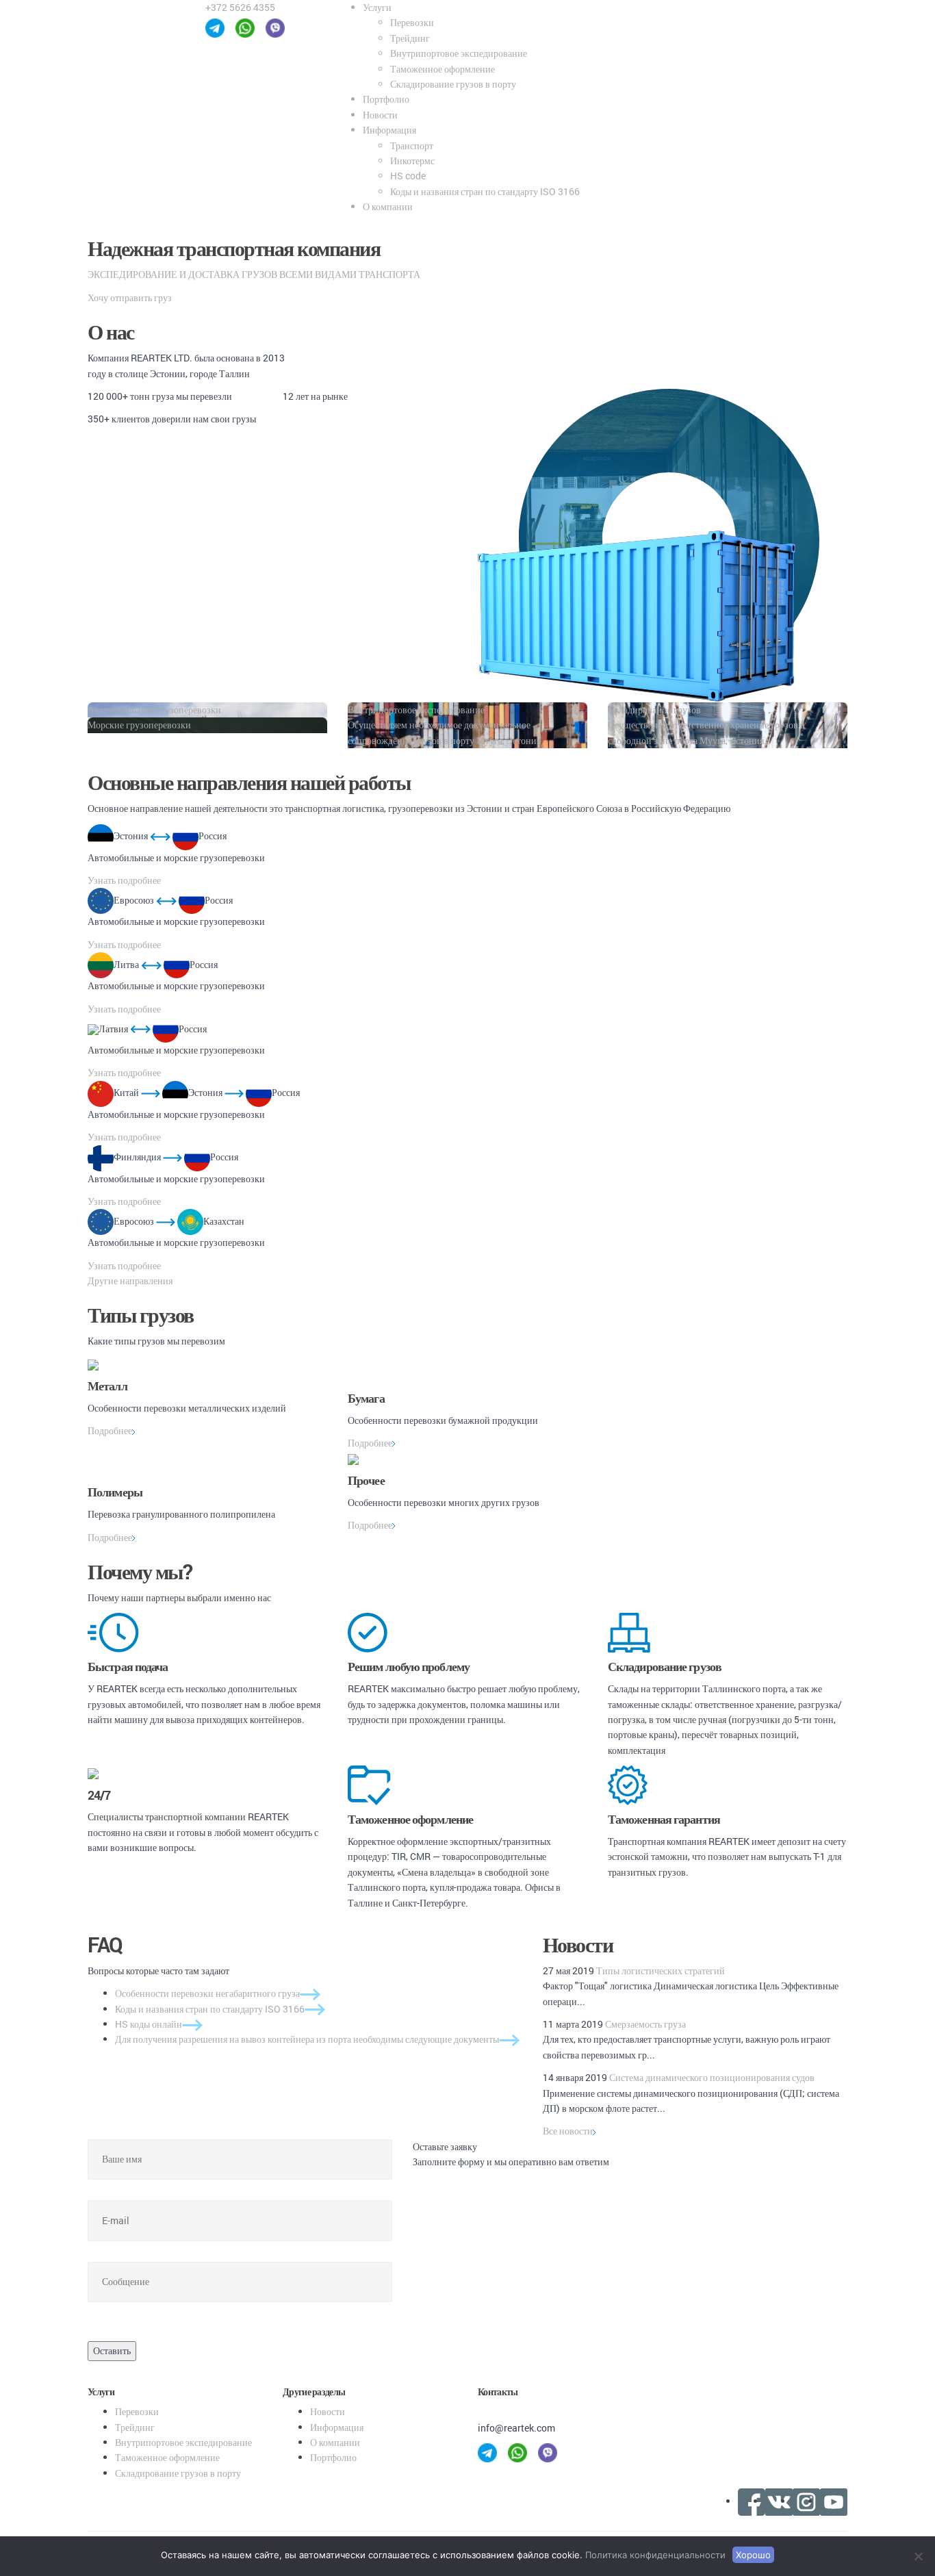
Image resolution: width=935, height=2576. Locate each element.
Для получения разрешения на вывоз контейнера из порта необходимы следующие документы (307, 2039)
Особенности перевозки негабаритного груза (207, 1993)
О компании (388, 206)
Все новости (568, 2131)
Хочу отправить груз (130, 297)
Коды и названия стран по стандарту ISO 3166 (485, 191)
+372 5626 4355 (240, 7)
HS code (408, 176)
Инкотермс (412, 161)
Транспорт (412, 145)
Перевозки (412, 22)
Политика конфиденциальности (655, 2555)
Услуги (377, 7)
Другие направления (130, 1280)
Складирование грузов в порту (453, 84)
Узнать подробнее (124, 880)
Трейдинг (410, 38)
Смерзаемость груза (645, 2024)
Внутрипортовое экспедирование (459, 53)
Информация (389, 130)
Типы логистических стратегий (661, 1971)
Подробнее (110, 1430)
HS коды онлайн (149, 2024)
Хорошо (753, 2555)
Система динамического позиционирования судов (712, 2077)
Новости (380, 115)
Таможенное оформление (443, 69)
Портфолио (386, 99)
